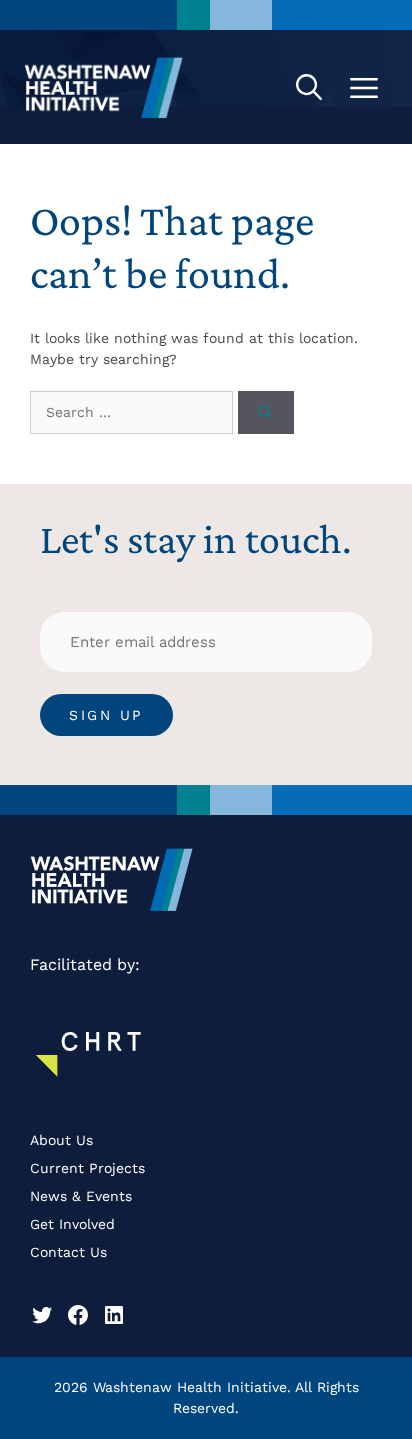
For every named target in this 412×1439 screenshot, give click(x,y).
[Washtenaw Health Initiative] (104, 87)
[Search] (266, 412)
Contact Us (68, 1252)
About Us (61, 1140)
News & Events (81, 1196)
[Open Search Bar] (309, 87)
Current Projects (87, 1168)
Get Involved (72, 1224)
